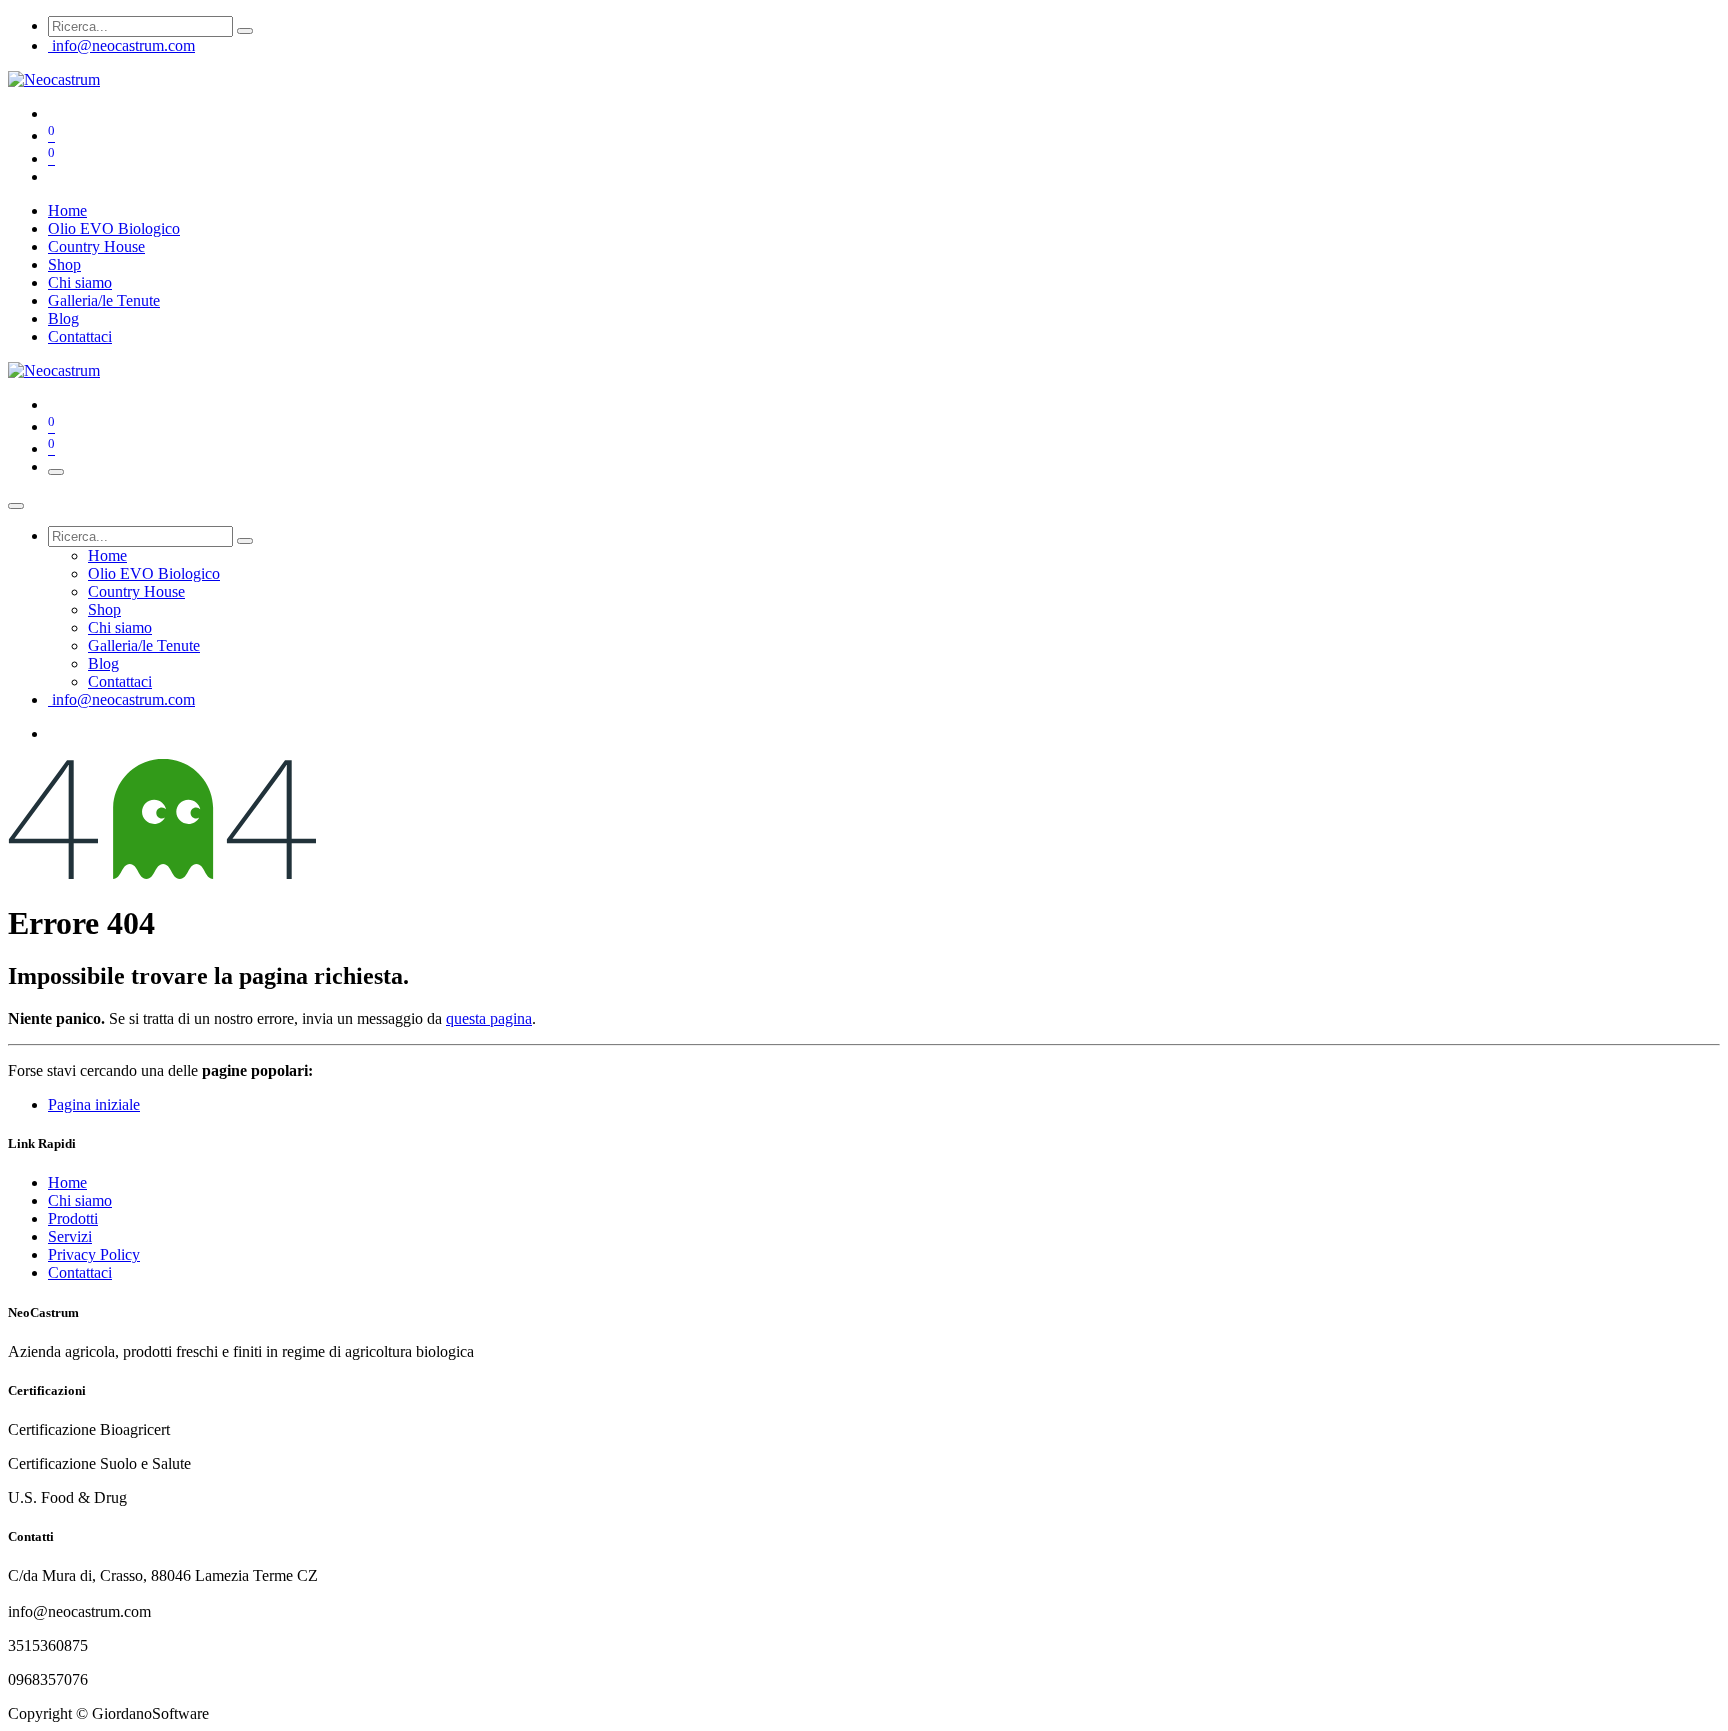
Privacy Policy (94, 1254)
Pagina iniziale (94, 1104)
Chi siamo (80, 1200)
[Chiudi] (16, 506)
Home (67, 1182)
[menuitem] (67, 210)
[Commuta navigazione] (56, 472)
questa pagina (489, 1018)
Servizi (70, 1236)
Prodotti (73, 1218)
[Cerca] (245, 31)
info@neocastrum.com (123, 45)
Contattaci (80, 1272)
